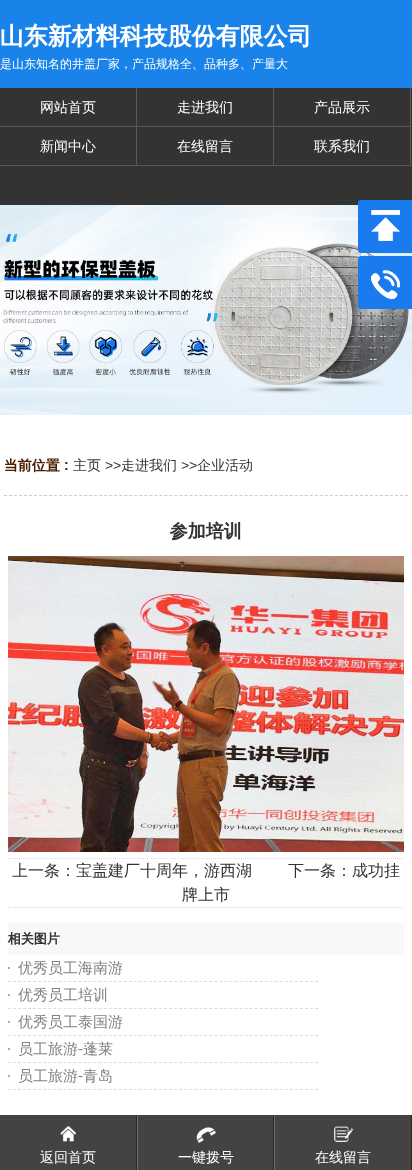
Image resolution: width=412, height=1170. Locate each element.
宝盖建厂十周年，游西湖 (164, 870)
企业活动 (225, 465)
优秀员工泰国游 (70, 1021)
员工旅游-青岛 (65, 1075)
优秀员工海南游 (70, 967)
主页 (87, 465)
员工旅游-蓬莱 (65, 1048)
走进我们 (149, 465)
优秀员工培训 (63, 994)
